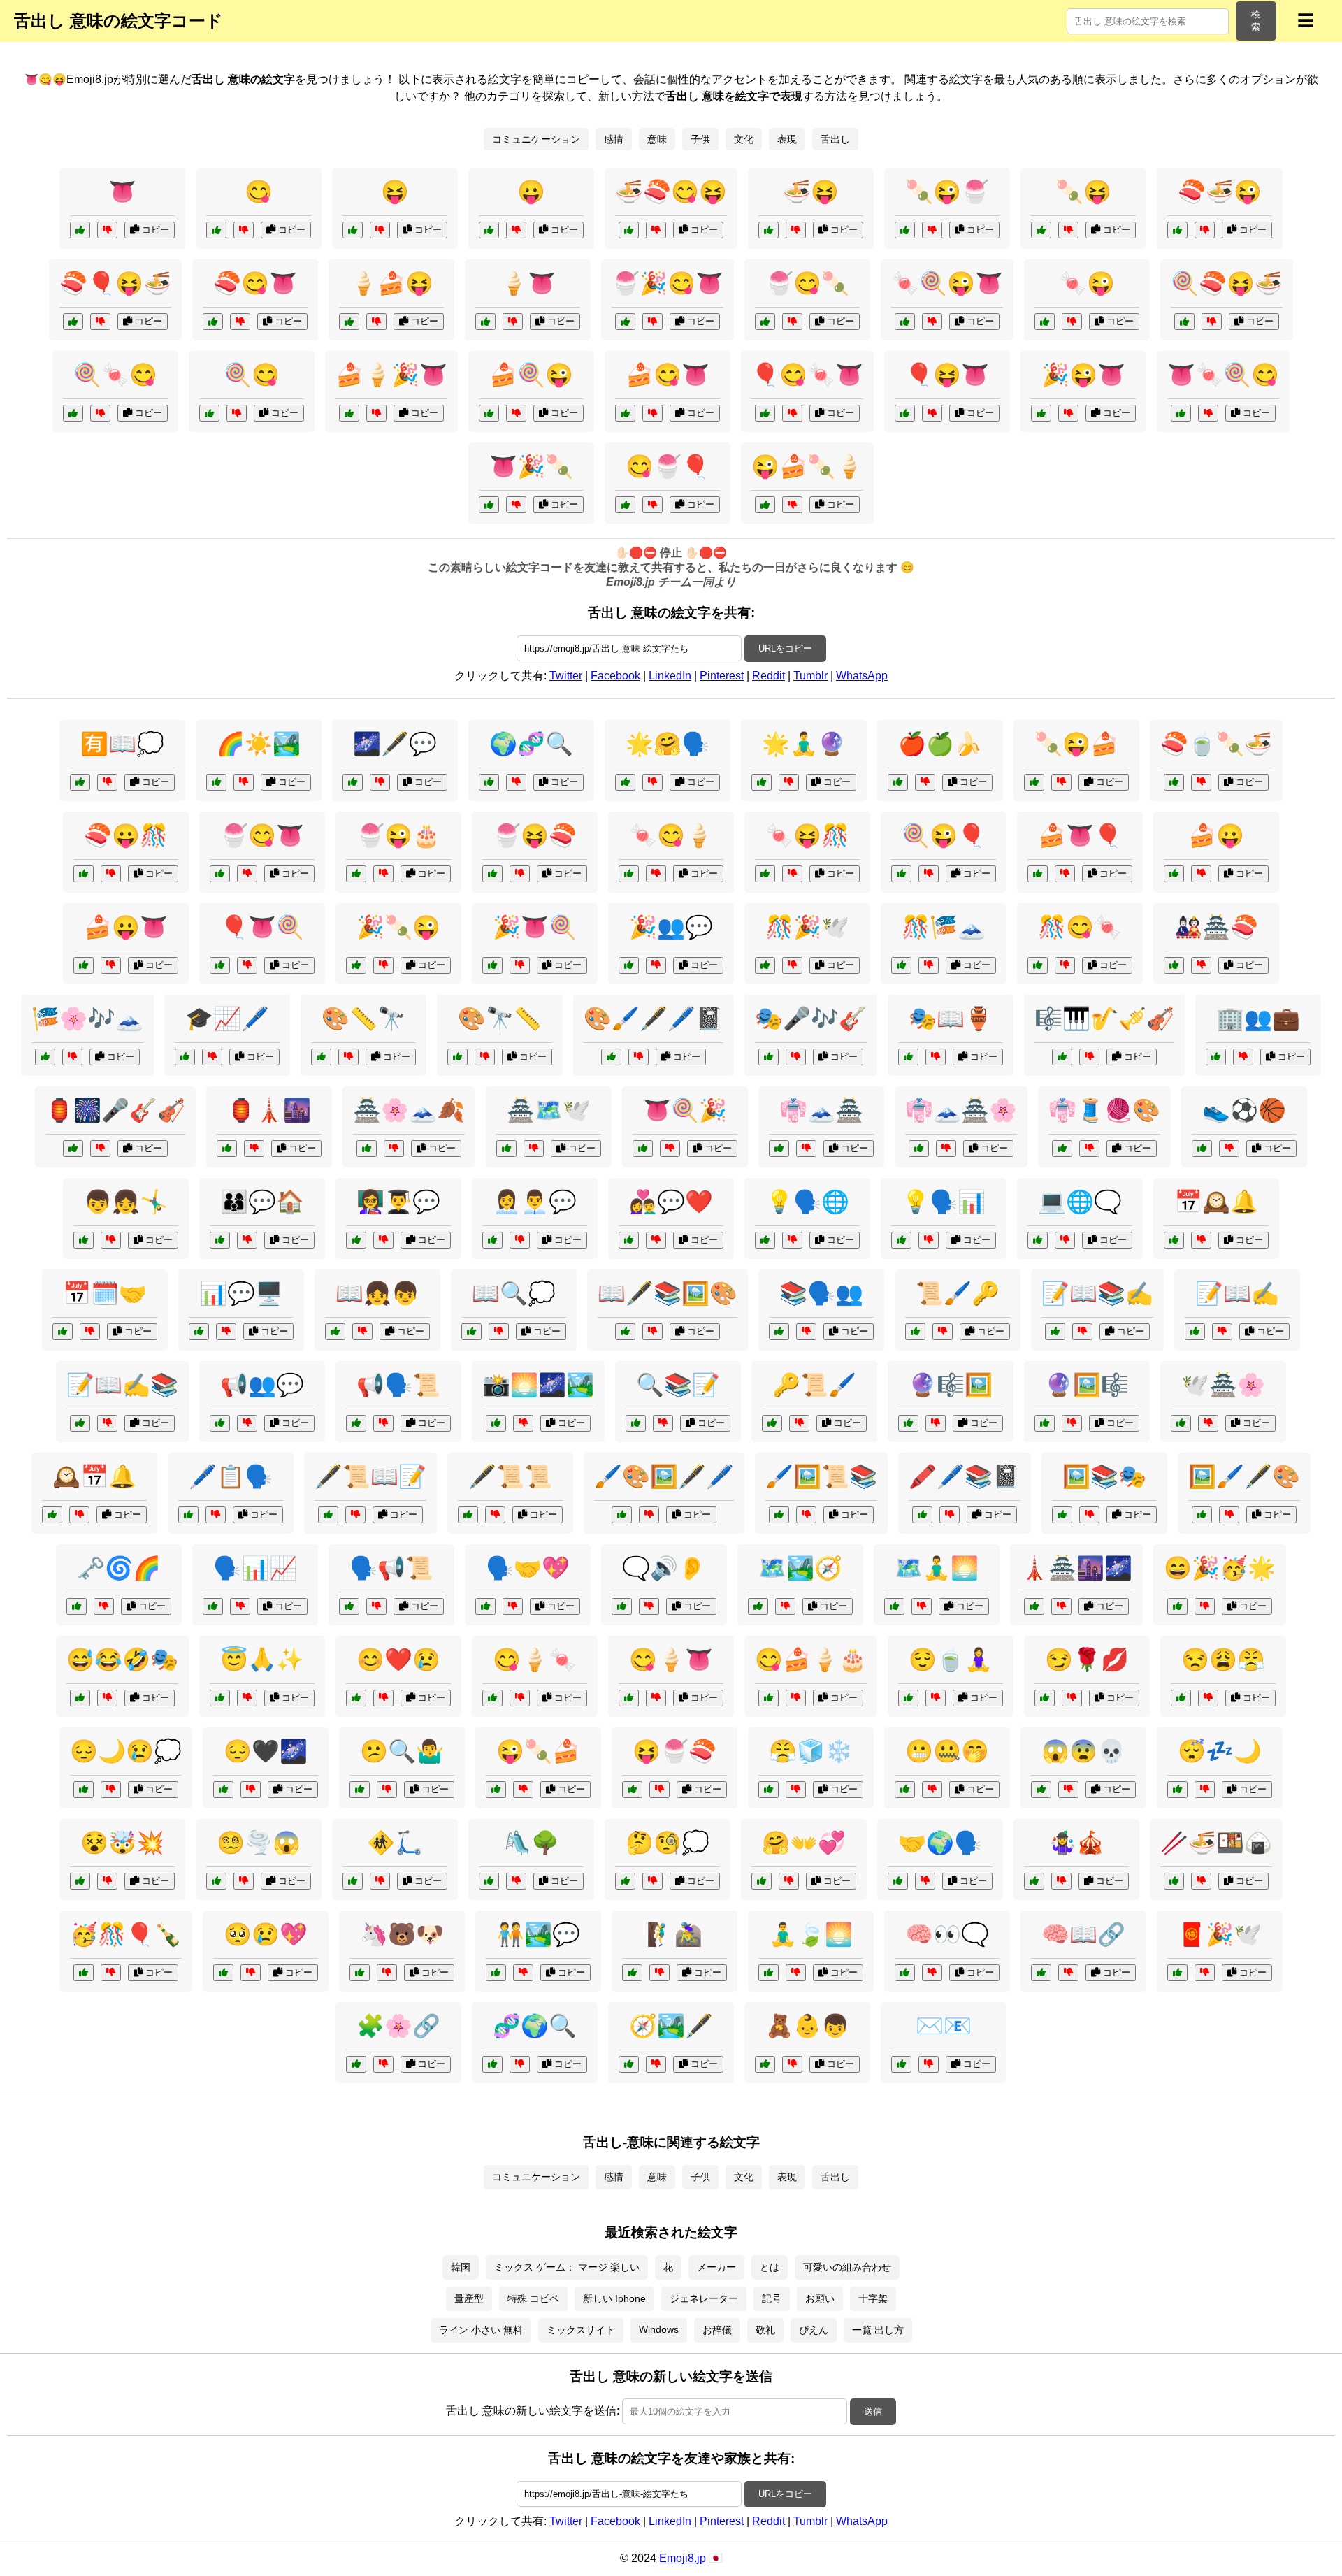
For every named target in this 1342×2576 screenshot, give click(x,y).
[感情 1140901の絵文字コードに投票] (762, 1881)
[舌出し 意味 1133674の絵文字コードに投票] (905, 230)
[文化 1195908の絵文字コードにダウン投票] (394, 1149)
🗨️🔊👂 (664, 1568)
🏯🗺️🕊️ (549, 1110)
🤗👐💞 (804, 1843)
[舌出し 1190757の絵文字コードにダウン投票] (656, 874)
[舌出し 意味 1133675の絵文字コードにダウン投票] (792, 413)
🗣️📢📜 (391, 1568)
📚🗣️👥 (821, 1293)
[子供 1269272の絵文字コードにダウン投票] (380, 1881)
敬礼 (765, 2330)
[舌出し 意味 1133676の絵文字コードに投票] (1184, 322)
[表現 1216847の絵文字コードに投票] (80, 1423)
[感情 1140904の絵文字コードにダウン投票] (1208, 1698)
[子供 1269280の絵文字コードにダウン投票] (792, 2064)
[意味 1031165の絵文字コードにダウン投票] (932, 1973)
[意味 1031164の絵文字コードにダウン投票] (792, 1240)
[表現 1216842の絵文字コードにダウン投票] (649, 1515)
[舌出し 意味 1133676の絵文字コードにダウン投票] (1212, 322)
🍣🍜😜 (1220, 192)
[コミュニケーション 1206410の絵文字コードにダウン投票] (649, 1606)
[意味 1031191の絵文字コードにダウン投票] (520, 2064)
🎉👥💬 (671, 927)
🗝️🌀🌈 (119, 1568)
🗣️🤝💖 (528, 1568)
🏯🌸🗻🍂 (409, 1110)
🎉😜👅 (1083, 375)
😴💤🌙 (1220, 1751)
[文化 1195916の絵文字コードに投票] (765, 965)
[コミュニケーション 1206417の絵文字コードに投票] (213, 1606)
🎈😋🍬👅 (807, 375)
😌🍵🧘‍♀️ (951, 1660)
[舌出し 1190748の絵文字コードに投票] (765, 874)
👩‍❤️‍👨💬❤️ (671, 1202)
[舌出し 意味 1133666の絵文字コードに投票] (73, 413)
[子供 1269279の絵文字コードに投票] (489, 1881)
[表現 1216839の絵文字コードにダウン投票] (806, 1149)
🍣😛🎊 (126, 835)
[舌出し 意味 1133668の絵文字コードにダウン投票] (376, 322)
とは (770, 2267)
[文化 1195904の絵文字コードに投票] (894, 1606)
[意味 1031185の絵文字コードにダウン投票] (799, 1423)
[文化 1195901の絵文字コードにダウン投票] (72, 1057)
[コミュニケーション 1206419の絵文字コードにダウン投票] (523, 1973)
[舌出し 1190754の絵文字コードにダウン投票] (523, 1790)
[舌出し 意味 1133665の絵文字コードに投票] (905, 413)
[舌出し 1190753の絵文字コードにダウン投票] (520, 1698)
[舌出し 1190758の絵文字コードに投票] (1034, 782)
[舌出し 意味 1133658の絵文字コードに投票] (1041, 230)
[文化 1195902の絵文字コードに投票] (779, 1515)
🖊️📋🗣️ (231, 1476)
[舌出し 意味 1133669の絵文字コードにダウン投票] (516, 505)
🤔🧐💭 (668, 1843)
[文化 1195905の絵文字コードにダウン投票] (1201, 1881)
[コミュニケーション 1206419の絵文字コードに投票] (496, 1973)
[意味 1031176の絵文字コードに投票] (1045, 1423)
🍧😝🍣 (535, 835)
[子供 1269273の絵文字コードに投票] (1034, 1881)
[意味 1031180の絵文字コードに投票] (353, 782)
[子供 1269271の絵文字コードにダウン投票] (244, 782)
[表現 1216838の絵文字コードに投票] (922, 1515)
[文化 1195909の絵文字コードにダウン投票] (1061, 1606)
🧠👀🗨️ (947, 1934)
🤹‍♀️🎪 (1076, 1843)
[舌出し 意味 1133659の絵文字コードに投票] (625, 413)
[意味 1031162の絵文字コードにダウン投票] (107, 782)
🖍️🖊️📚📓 (965, 1476)
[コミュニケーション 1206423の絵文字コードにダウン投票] (216, 1515)
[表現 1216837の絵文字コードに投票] (1195, 1332)
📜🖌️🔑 (958, 1293)
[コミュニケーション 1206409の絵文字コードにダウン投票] (929, 2064)
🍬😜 (1087, 283)
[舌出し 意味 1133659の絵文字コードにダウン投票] (652, 413)
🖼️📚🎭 (1104, 1476)
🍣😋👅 (255, 283)
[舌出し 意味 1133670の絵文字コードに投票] (625, 505)
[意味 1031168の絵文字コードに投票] (356, 2064)
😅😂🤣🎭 (122, 1660)
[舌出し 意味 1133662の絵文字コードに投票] (769, 230)
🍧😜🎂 (398, 835)
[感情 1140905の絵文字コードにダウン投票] (111, 1973)
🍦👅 (528, 283)
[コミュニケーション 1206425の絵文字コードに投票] (485, 1606)
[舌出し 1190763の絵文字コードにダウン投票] (111, 965)
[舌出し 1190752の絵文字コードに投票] (492, 965)
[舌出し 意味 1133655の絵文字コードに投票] (209, 413)
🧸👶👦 (807, 2026)
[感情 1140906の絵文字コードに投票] (216, 1881)
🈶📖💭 (122, 744)
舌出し (835, 139)
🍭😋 (252, 375)
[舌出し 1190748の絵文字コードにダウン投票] (792, 874)
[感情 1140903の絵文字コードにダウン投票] (936, 1698)
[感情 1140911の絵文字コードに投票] (1045, 1698)
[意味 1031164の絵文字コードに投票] (765, 1240)
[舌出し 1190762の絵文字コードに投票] (356, 965)
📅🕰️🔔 (1216, 1202)
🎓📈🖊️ (227, 1019)
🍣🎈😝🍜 (115, 283)
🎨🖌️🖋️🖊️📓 (654, 1019)
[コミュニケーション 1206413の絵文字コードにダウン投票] (1243, 1057)
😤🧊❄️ (811, 1751)
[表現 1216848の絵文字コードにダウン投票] (1229, 1515)
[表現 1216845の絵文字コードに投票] (1062, 1057)
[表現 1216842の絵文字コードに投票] (622, 1515)
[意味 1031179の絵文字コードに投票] (185, 1057)
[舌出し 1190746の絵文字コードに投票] (629, 1698)
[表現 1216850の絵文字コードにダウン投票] (355, 1515)
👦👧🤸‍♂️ (126, 1202)
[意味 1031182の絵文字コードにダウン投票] (1208, 1423)
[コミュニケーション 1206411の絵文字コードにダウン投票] (90, 1332)
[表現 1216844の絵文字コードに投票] (1055, 1332)
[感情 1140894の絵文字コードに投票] (220, 1698)
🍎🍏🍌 (940, 744)
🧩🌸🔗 (398, 2026)
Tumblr (810, 676)
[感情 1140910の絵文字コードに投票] (360, 1790)
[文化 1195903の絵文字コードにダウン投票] (100, 1149)
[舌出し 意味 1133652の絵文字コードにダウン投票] (380, 230)
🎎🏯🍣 (1216, 927)
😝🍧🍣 (674, 1751)
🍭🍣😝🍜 (1227, 283)
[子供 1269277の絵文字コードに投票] (360, 1973)
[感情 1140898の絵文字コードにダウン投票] (251, 1973)
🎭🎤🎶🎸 (811, 1019)
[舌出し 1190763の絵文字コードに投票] (84, 965)
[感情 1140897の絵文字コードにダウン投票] (107, 1881)
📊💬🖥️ (241, 1293)
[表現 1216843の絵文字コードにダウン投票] (523, 1423)
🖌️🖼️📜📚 (821, 1476)
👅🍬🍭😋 (1223, 375)
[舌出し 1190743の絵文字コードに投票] (489, 230)
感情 (614, 139)
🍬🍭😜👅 (947, 283)
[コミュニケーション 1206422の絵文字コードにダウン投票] (247, 1423)
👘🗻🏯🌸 (961, 1110)
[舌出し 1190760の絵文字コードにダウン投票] (247, 965)
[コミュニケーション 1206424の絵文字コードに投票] (492, 1240)
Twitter (566, 676)
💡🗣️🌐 (807, 1202)
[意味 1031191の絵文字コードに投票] (492, 2064)
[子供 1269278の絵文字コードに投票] (632, 1973)
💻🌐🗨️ (1080, 1202)
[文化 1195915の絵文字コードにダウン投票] (796, 1973)
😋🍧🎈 (668, 466)
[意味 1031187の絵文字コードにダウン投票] (485, 1057)
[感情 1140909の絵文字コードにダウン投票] (796, 1790)
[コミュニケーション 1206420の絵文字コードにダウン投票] (247, 1240)
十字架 (873, 2298)
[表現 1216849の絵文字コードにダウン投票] (946, 1149)
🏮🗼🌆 (269, 1110)
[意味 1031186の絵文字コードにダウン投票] (785, 1606)
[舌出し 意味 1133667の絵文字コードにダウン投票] (1205, 230)
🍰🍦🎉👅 (391, 375)
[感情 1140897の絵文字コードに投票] (80, 1881)
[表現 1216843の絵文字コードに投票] (496, 1423)
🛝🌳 (531, 1843)
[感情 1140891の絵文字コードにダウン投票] (383, 1698)
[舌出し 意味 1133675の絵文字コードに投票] (765, 413)
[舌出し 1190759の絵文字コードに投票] (492, 874)
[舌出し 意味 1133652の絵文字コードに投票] (353, 230)
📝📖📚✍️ (1097, 1293)
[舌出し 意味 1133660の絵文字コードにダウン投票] (1068, 413)
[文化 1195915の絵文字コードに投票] (769, 1973)
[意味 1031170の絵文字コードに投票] (629, 2064)
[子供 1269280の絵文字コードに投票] (765, 2064)
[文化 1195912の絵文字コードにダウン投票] (1201, 782)
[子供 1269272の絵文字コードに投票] (353, 1881)
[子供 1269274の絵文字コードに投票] (1202, 1149)
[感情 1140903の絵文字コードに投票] (908, 1698)
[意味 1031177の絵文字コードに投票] (349, 1606)
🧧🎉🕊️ (1220, 1934)
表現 (787, 139)
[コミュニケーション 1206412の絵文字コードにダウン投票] (383, 1240)
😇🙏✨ (262, 1660)
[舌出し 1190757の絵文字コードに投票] (629, 874)
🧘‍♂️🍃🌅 (811, 1934)
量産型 (469, 2298)
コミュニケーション (536, 139)
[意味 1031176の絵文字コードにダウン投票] (1072, 1423)
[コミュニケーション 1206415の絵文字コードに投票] (625, 782)
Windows (659, 2329)
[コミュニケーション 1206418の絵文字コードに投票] (629, 965)
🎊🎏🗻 (944, 927)
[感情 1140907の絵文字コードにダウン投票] (251, 1790)
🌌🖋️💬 (395, 744)
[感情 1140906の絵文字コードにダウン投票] (244, 1881)
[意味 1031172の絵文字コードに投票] (762, 782)
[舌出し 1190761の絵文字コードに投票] (1038, 965)
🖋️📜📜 (510, 1476)
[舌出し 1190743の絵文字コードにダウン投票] (516, 230)
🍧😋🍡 (807, 283)
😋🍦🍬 (535, 1660)
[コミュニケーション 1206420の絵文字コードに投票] (220, 1240)
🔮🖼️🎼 (1087, 1385)
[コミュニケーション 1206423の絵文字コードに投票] (188, 1515)
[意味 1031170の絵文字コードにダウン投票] (656, 2064)
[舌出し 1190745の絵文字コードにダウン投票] (1201, 874)
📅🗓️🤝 (105, 1293)
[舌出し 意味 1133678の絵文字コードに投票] (765, 505)
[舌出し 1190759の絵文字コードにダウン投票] (520, 874)
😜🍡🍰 (538, 1751)
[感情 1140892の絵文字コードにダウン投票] (1205, 1606)
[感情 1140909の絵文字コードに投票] (769, 1790)
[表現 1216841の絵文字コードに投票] (611, 1057)
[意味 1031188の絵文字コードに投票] (1174, 1240)
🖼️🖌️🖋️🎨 (1244, 1476)
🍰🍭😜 (531, 375)
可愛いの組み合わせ (847, 2267)
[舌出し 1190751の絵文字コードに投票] (84, 874)
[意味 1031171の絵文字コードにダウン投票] (348, 1057)
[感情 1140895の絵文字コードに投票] (84, 1790)
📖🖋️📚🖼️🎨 (668, 1293)
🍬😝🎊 (807, 835)
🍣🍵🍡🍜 (1216, 744)
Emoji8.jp (683, 2558)
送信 (873, 2411)
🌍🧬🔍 (531, 744)
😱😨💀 (1083, 1751)
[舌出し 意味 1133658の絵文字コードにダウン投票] (1068, 230)
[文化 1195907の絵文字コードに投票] (1062, 1149)
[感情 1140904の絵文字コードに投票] (1181, 1698)
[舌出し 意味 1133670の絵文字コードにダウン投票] (652, 505)
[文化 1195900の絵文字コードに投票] (1174, 965)
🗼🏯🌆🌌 (1076, 1568)
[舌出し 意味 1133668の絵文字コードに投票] (349, 322)
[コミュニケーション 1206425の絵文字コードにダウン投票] (513, 1606)
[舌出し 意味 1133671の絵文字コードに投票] (905, 322)
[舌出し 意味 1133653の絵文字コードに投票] (216, 230)
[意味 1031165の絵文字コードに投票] (905, 1973)
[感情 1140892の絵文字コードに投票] (1177, 1606)
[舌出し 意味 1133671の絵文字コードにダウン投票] (932, 322)
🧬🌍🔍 (535, 2026)
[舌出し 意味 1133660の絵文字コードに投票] (1041, 413)
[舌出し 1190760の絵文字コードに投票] (220, 965)
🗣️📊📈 (255, 1568)
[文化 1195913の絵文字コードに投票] (227, 1149)
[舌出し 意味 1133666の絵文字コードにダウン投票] (100, 413)
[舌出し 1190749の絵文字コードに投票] (356, 874)
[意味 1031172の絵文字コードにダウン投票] (789, 782)
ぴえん (814, 2330)
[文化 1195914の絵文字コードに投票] (1062, 1515)
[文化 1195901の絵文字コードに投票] (45, 1057)
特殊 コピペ (533, 2298)
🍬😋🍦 (671, 835)
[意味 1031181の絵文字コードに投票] (1041, 1973)
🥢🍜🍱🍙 (1216, 1843)
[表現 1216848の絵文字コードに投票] (1202, 1515)
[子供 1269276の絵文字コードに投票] (898, 782)
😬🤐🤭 (947, 1751)
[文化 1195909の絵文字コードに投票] (1034, 1606)
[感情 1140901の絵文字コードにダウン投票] (789, 1881)
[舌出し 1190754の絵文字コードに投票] (496, 1790)
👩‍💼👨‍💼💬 (535, 1202)
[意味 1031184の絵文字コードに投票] (901, 1240)
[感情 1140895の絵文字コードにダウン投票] (111, 1790)
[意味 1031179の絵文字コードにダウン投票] (212, 1057)
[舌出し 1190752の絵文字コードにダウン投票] (520, 965)
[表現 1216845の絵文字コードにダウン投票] (1089, 1057)
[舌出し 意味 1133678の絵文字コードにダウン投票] (792, 505)
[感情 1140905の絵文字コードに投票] (84, 1973)
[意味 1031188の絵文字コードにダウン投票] (1201, 1240)
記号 (772, 2298)
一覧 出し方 (878, 2330)
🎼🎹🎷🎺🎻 (1104, 1019)
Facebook (615, 676)
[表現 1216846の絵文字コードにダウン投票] (796, 1057)
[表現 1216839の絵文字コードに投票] (779, 1149)
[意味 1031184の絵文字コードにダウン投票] (929, 1240)
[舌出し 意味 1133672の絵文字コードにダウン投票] (656, 230)
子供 (700, 139)
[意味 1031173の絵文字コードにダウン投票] (936, 1057)
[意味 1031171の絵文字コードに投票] (321, 1057)
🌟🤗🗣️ (668, 744)
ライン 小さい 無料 (481, 2330)
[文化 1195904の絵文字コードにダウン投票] (922, 1606)
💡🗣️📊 (944, 1202)
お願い (820, 2298)
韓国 (461, 2267)
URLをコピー (785, 648)
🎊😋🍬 (1080, 927)
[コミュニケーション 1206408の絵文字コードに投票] (1038, 1240)
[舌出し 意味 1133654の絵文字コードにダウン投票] (107, 230)
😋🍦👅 (671, 1660)
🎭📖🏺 (951, 1019)
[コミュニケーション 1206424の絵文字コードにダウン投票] (520, 1240)
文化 (744, 139)
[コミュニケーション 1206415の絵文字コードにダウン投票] (652, 782)
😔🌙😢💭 (126, 1751)
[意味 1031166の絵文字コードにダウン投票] (943, 1332)
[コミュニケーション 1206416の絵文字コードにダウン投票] (656, 1240)
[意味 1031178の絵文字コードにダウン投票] (516, 782)
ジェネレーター (704, 2298)
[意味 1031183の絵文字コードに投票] (471, 1332)
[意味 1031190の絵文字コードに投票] (356, 1423)
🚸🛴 (395, 1843)
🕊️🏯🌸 (1223, 1385)
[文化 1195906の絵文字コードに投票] (1177, 1973)
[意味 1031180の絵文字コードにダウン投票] (380, 782)
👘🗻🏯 (821, 1110)
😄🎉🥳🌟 (1220, 1568)
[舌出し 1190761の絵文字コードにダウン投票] (1065, 965)
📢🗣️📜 (398, 1385)
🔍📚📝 (678, 1385)
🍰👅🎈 (1080, 835)
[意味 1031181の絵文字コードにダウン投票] (1068, 1973)
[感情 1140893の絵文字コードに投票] (1041, 1790)
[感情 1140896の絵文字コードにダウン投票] (796, 1698)
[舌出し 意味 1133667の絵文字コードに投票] (1177, 230)
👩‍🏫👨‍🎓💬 (398, 1202)
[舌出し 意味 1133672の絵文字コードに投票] (629, 230)
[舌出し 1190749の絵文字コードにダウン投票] (383, 874)
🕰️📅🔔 (94, 1476)
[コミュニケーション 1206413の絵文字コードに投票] (1216, 1057)
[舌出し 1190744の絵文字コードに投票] (220, 874)
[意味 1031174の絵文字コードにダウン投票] (104, 1606)
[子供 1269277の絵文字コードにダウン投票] (387, 1973)
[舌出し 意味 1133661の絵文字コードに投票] (213, 322)
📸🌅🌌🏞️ (538, 1385)
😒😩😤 (1223, 1660)
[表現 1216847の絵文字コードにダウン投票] (107, 1423)
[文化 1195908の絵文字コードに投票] (367, 1149)
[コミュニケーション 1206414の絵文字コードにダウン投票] (806, 1332)
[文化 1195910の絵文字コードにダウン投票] (652, 1332)
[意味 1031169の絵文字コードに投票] (199, 1332)
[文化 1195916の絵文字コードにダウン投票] (792, 965)
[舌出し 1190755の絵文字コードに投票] (632, 1790)
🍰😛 (1216, 835)
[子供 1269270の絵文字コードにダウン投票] (111, 1240)
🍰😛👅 (126, 927)
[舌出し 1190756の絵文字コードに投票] (643, 1149)
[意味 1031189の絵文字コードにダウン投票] (936, 1423)
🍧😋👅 (262, 835)
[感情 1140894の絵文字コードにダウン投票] (247, 1698)
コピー (154, 230)
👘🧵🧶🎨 (1104, 1110)
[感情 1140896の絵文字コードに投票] (769, 1698)
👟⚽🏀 (1244, 1110)
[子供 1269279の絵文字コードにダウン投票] (516, 1881)
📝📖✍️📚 (122, 1385)
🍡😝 (1083, 192)
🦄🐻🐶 (402, 1934)
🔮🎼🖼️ (951, 1385)
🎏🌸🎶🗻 (87, 1019)
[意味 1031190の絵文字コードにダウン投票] (383, 1423)
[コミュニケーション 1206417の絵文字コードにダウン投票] (240, 1606)
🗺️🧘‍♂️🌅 (937, 1568)
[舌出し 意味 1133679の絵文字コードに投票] (1181, 413)
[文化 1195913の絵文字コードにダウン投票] (254, 1149)
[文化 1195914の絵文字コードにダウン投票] (1089, 1515)
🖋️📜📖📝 (370, 1476)
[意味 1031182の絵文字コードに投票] (1181, 1423)
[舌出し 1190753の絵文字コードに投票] (492, 1698)
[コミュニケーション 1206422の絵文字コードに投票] (220, 1423)
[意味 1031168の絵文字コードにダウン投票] (383, 2064)
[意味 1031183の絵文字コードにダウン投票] (499, 1332)
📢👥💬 (262, 1385)
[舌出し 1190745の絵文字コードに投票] (1174, 874)
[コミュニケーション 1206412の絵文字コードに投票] (356, 1240)
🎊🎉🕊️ (807, 927)
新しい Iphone (614, 2298)
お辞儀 (717, 2330)
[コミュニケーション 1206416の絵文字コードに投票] (629, 1240)
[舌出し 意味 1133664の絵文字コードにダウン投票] (516, 413)
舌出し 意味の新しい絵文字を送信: (533, 2411)
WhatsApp (862, 676)
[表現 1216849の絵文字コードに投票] (919, 1149)
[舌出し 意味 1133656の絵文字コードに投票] (1045, 322)
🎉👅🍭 (535, 927)
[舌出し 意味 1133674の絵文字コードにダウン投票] (932, 230)
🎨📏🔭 (363, 1019)
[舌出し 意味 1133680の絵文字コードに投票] (73, 322)
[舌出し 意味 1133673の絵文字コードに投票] (349, 413)
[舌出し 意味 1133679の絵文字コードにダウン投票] (1208, 413)
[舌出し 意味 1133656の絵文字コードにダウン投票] (1072, 322)
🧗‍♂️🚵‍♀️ (674, 1934)
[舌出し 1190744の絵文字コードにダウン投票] (247, 874)
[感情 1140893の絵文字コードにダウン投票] (1068, 1790)
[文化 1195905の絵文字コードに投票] (1174, 1881)
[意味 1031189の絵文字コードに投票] (908, 1423)
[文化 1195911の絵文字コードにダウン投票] (929, 965)
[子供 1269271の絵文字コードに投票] (216, 782)
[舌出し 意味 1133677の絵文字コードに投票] (625, 322)
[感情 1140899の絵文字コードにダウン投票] (107, 1698)
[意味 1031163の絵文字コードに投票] (636, 1423)
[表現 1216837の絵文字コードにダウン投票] (1222, 1332)
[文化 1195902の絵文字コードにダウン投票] (806, 1515)
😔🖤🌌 (266, 1751)
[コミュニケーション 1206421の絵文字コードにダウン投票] (925, 1881)
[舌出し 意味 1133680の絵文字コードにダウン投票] (100, 322)
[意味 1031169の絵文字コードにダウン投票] (226, 1332)
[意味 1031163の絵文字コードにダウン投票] (663, 1423)
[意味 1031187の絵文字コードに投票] (457, 1057)
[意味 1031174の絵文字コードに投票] (77, 1606)
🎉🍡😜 (398, 927)
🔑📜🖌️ (814, 1385)
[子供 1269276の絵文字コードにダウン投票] (925, 782)
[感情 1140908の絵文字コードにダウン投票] (652, 1881)
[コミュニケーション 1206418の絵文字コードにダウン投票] (656, 965)
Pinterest (722, 676)
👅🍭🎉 (685, 1110)
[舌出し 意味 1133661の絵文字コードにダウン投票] (240, 322)
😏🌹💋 (1087, 1660)
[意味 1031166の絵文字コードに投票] (915, 1332)
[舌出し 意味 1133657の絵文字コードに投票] (485, 322)
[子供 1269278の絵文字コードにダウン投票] (659, 1973)
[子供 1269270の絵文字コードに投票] (84, 1240)
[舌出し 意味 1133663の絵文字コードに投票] (765, 322)
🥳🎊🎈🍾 (126, 1934)
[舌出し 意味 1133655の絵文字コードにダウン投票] (237, 413)
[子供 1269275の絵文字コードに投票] (335, 1332)
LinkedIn (670, 676)
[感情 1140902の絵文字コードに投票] (905, 1790)
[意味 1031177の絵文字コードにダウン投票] (376, 1606)
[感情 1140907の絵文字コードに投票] (223, 1790)
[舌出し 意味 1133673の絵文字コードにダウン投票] (376, 413)
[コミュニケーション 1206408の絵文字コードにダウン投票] (1065, 1240)
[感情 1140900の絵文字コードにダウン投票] (1205, 1790)
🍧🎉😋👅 (668, 283)
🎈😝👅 (947, 375)
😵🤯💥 (122, 1843)
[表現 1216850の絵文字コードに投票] (328, 1515)
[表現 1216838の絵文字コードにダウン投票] (950, 1515)
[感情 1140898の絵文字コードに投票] (223, 1973)
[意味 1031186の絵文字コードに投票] (758, 1606)
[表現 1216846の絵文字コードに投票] (769, 1057)
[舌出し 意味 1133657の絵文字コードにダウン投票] (513, 322)
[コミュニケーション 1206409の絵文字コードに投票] (901, 2064)
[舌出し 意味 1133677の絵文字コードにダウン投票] (652, 322)
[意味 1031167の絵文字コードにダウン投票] (534, 1149)
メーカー (716, 2267)
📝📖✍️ (1237, 1293)
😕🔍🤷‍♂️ (402, 1751)
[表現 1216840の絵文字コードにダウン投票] (495, 1515)
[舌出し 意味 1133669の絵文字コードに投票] (489, 505)
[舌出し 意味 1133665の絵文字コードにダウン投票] (932, 413)
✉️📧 (944, 2026)
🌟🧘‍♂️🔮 (804, 744)
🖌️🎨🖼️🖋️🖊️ (664, 1476)
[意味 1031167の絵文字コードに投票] (506, 1149)
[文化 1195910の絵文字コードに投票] (625, 1332)
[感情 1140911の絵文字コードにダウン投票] (1072, 1698)
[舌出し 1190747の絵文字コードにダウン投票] (929, 874)
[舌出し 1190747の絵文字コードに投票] (901, 874)
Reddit (769, 676)
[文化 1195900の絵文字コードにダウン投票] (1201, 965)
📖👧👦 (377, 1293)
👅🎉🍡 (531, 466)
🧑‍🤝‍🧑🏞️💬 (538, 1934)
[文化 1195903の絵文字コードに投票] (73, 1149)
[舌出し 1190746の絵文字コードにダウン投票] (656, 1698)
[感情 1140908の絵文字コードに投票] (625, 1881)
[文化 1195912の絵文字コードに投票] (1174, 782)
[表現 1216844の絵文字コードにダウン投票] (1082, 1332)
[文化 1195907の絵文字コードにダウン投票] (1089, 1149)
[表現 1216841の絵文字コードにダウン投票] (638, 1057)
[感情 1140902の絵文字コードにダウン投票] (932, 1790)
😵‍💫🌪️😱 (259, 1843)
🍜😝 (811, 192)
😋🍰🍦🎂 (811, 1660)
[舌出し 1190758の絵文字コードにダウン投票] (1061, 782)
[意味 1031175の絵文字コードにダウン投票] (79, 1515)
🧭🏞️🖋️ (671, 2026)
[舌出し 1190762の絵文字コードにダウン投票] (383, 965)
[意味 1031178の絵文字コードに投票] (489, 782)
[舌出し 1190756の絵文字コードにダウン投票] (670, 1149)
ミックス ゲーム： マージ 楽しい (567, 2267)
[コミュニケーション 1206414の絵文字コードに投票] (779, 1332)
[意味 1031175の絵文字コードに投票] (52, 1515)
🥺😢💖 (266, 1934)
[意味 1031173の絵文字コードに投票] (908, 1057)
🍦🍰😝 (391, 283)
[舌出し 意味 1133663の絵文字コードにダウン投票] (792, 322)
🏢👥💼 (1258, 1019)
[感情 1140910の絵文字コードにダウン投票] (387, 1790)
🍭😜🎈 (944, 835)
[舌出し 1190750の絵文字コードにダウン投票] (1065, 874)
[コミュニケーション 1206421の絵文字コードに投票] (898, 1881)
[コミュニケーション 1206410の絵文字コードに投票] (622, 1606)
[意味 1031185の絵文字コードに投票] (772, 1423)
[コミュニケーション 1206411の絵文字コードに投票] (63, 1332)
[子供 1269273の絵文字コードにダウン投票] (1061, 1881)
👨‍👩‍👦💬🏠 (262, 1202)
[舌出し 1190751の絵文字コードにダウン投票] (111, 874)
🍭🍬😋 (115, 375)
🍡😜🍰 (1076, 744)
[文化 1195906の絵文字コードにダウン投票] (1205, 1973)
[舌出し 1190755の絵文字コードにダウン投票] (659, 1790)
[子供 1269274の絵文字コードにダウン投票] (1229, 1149)
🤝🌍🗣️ (940, 1843)
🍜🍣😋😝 (671, 192)
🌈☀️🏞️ (259, 744)
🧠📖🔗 (1083, 1934)
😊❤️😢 (398, 1660)
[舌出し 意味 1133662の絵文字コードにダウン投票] (796, 230)
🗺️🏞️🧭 (800, 1568)
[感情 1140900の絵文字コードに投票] (1177, 1790)
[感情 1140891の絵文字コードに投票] (356, 1698)
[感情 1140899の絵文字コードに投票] (80, 1698)
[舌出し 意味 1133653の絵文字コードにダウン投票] (244, 230)
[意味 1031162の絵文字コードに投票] (80, 782)
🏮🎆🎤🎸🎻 (115, 1110)
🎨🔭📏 (500, 1019)
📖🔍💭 (514, 1293)
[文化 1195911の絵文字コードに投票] (901, 965)
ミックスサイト (581, 2330)
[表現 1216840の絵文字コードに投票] (468, 1515)
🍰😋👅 (668, 375)
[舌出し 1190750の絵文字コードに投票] (1038, 874)
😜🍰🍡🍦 (807, 466)
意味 (657, 139)
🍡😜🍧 (947, 192)
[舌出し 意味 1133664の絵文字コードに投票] (489, 413)
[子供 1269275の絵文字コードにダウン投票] (362, 1332)
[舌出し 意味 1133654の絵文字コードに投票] (80, 230)
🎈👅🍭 (262, 927)
